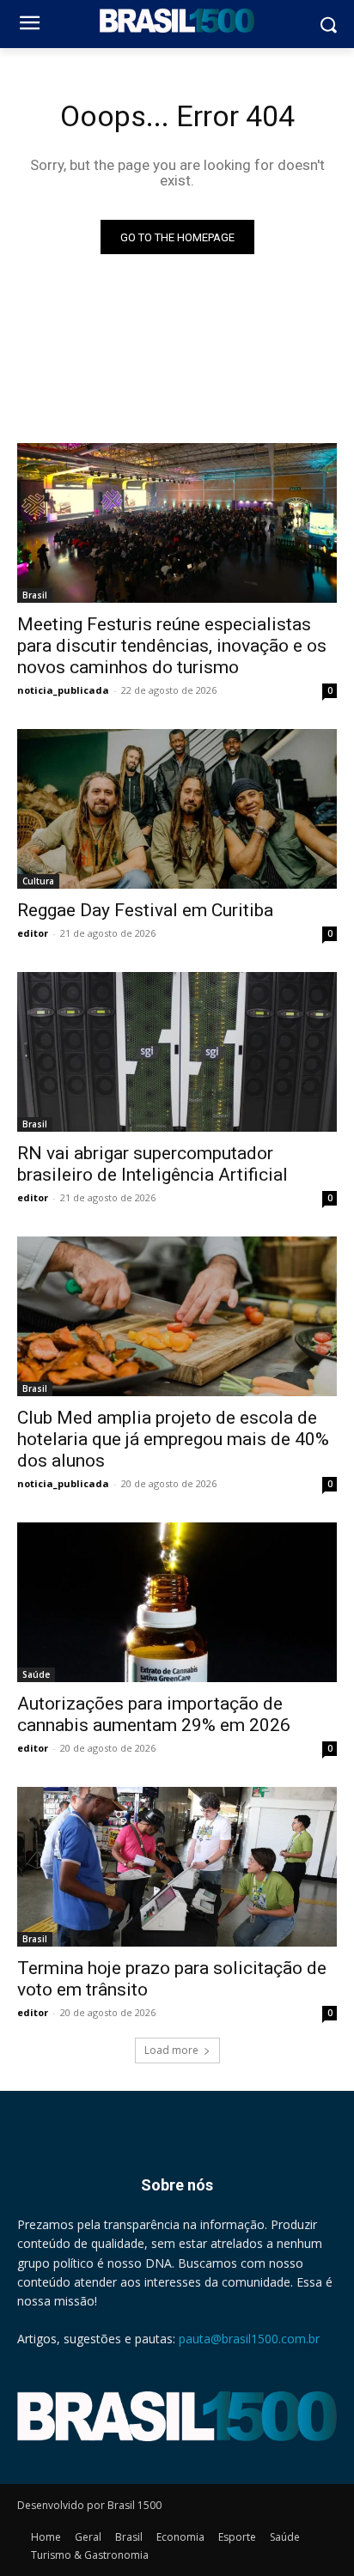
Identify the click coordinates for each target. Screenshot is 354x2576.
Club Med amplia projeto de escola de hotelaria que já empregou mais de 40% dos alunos (173, 1439)
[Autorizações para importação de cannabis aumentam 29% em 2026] (177, 1602)
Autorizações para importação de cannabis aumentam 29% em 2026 (154, 1714)
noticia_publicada (63, 690)
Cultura (38, 881)
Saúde (36, 1674)
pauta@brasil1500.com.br (249, 2339)
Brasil (35, 595)
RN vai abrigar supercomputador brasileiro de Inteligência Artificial (153, 1164)
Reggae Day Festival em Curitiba (145, 910)
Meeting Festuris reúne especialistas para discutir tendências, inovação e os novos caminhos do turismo (172, 646)
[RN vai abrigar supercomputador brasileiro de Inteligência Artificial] (177, 1052)
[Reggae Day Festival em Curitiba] (177, 809)
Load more (171, 2050)
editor (33, 933)
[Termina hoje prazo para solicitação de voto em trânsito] (177, 1867)
